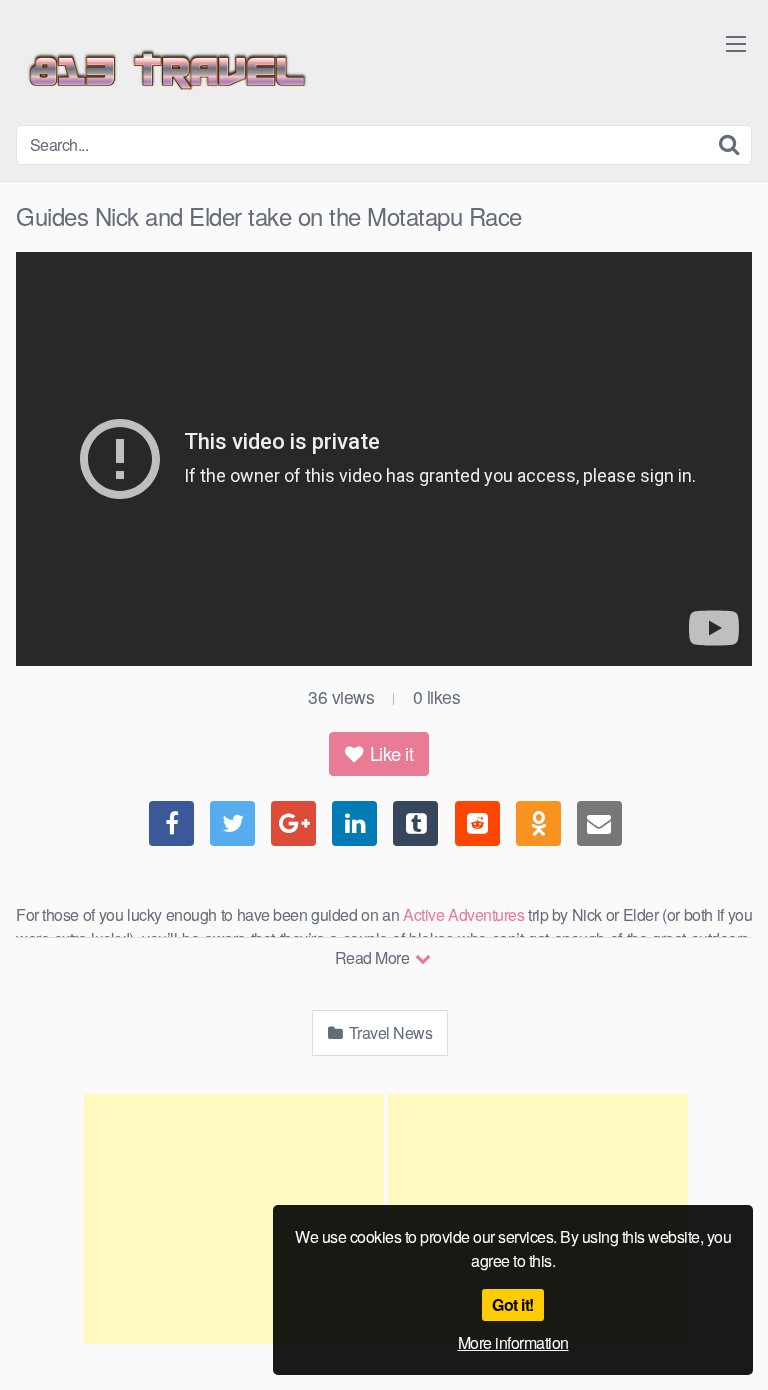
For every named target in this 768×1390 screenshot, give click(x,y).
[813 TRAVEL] (166, 70)
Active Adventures (463, 914)
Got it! (513, 1304)
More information (513, 1342)
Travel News (388, 1032)
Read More (374, 957)
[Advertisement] (234, 1219)
